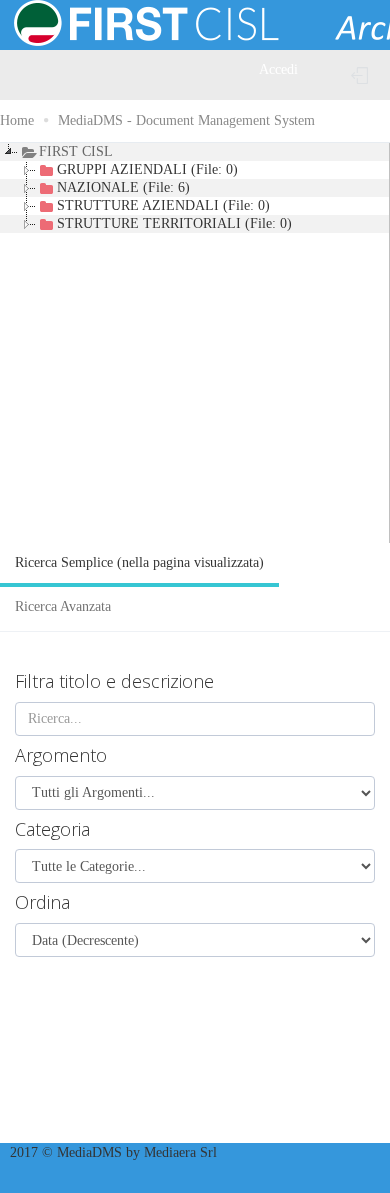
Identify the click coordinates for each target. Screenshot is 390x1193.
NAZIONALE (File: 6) (123, 187)
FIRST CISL (76, 151)
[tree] (195, 343)
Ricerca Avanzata (63, 606)
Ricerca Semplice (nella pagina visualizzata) (139, 562)
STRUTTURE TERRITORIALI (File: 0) (174, 223)
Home (17, 120)
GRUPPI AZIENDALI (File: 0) (147, 169)
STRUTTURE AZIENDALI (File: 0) (163, 205)
